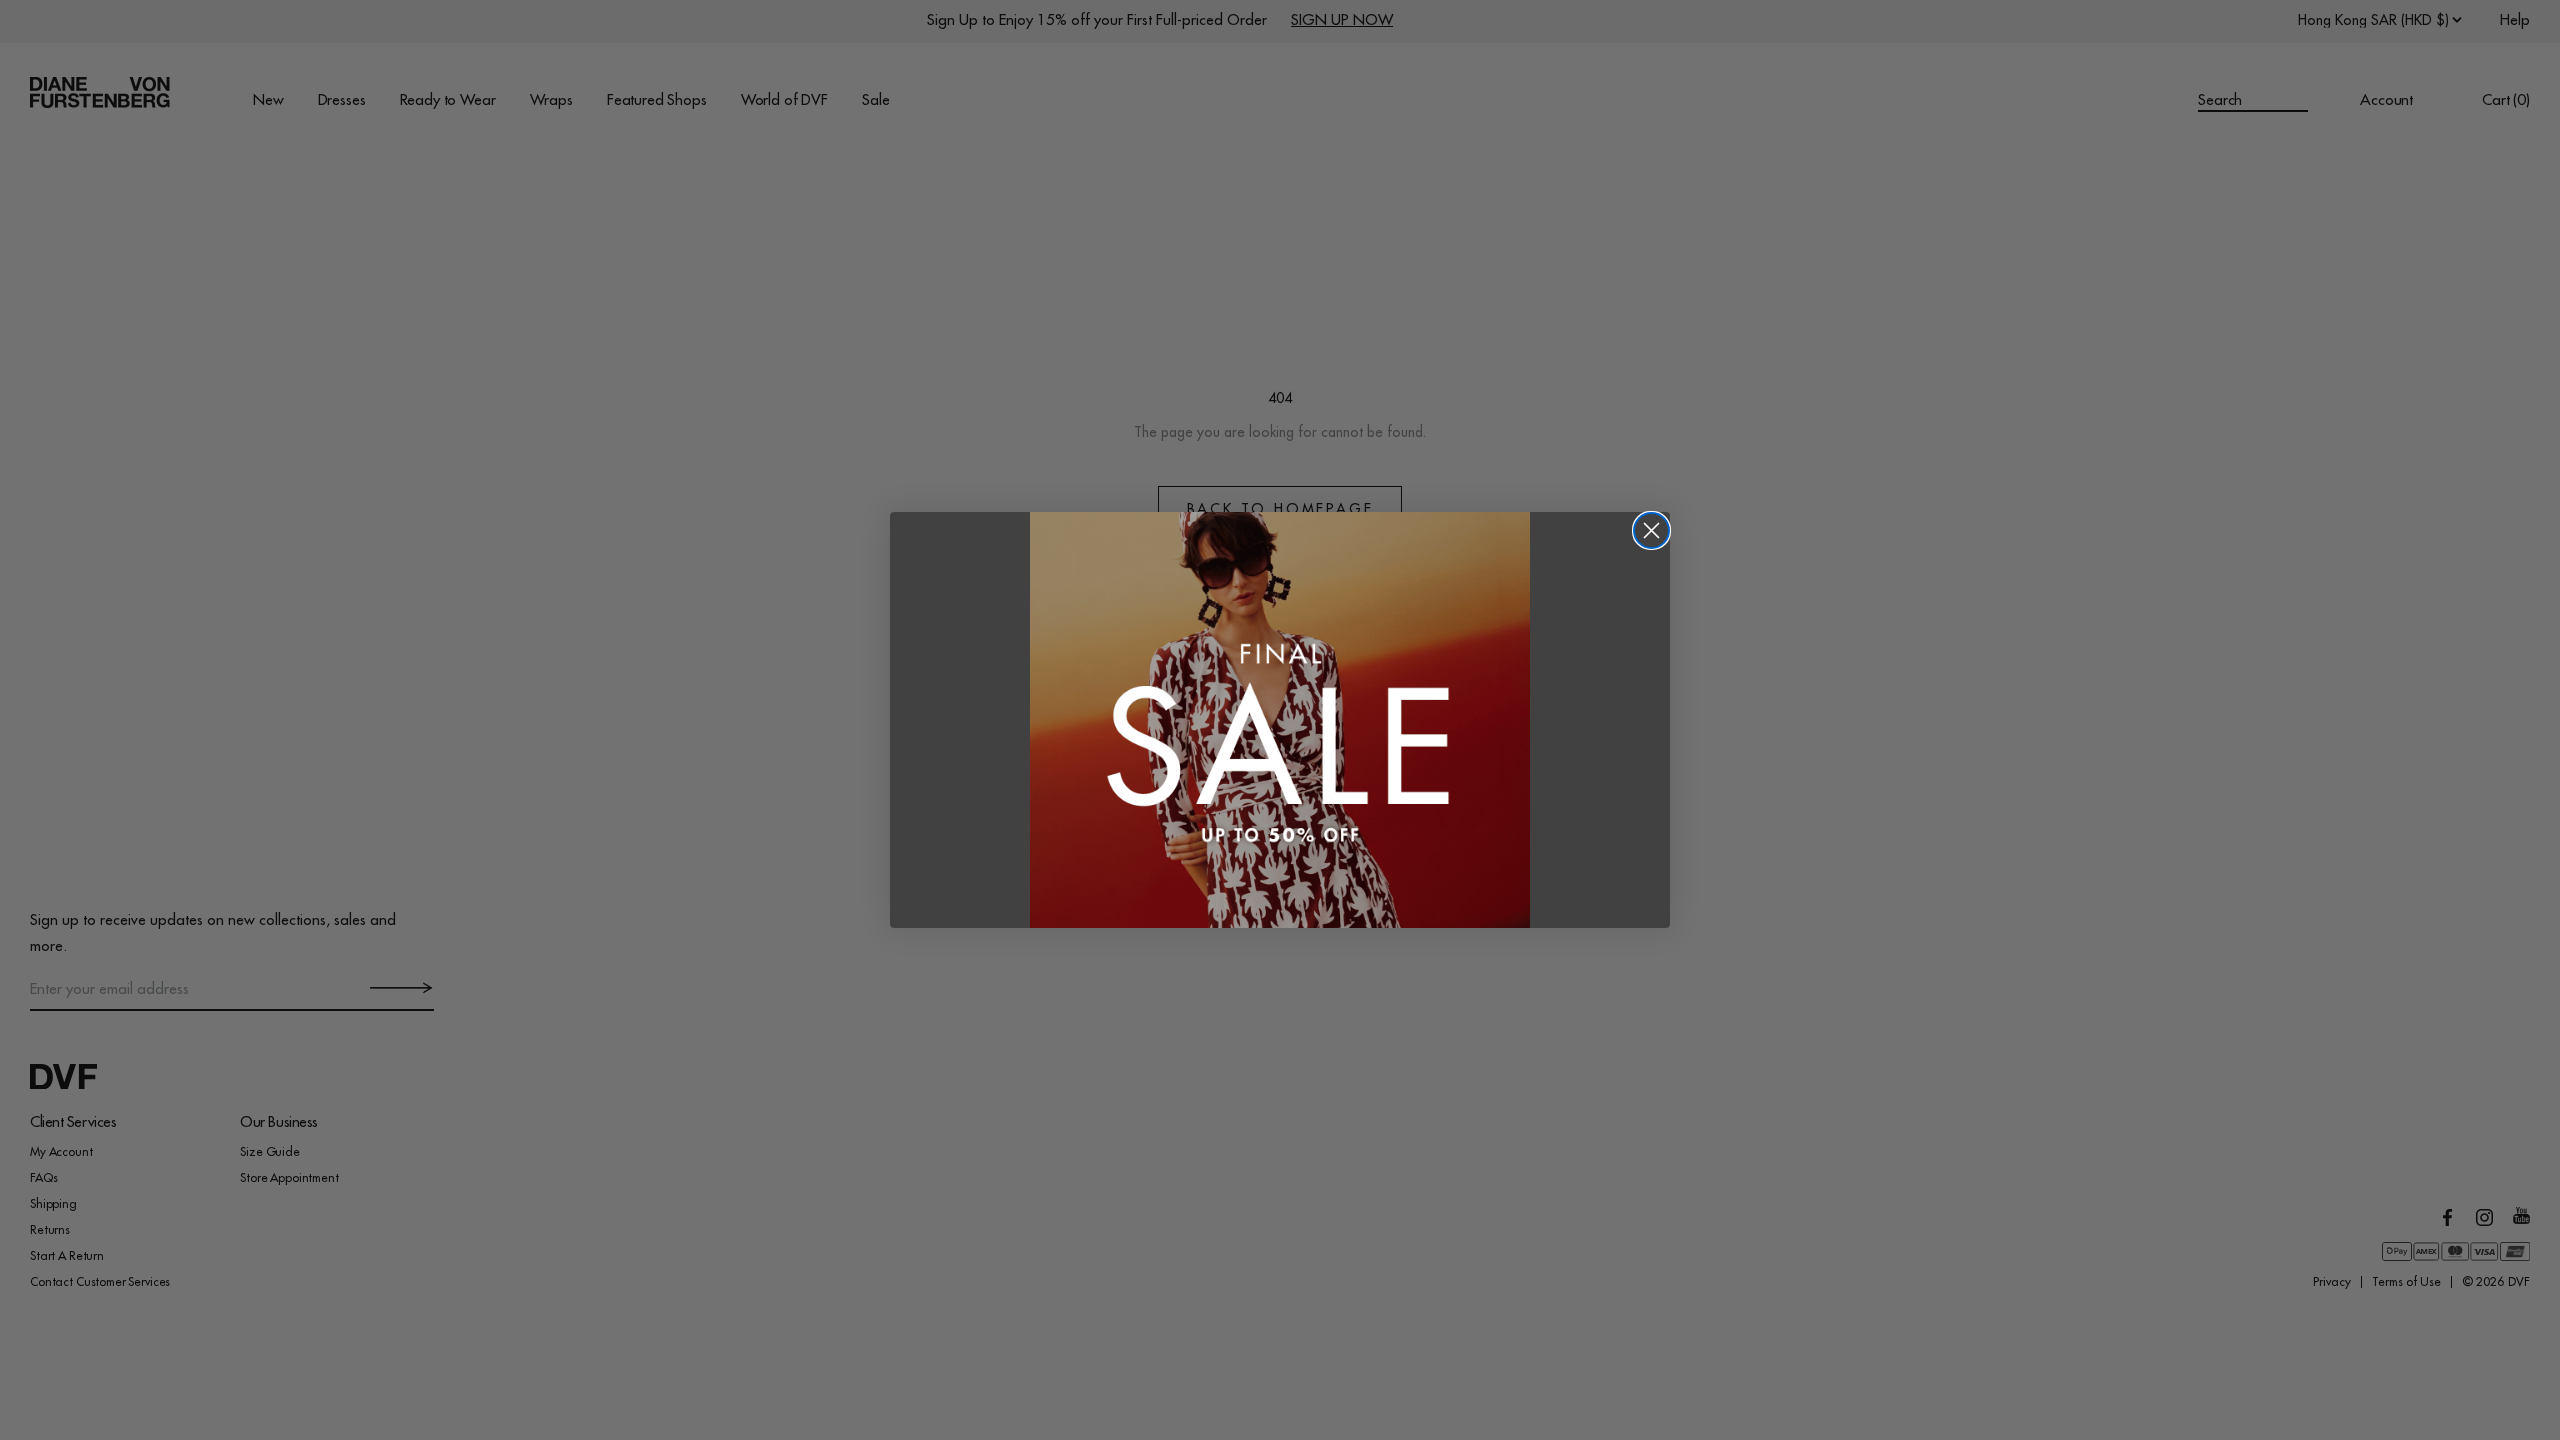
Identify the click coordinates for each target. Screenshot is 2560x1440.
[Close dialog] (1651, 530)
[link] (1280, 720)
